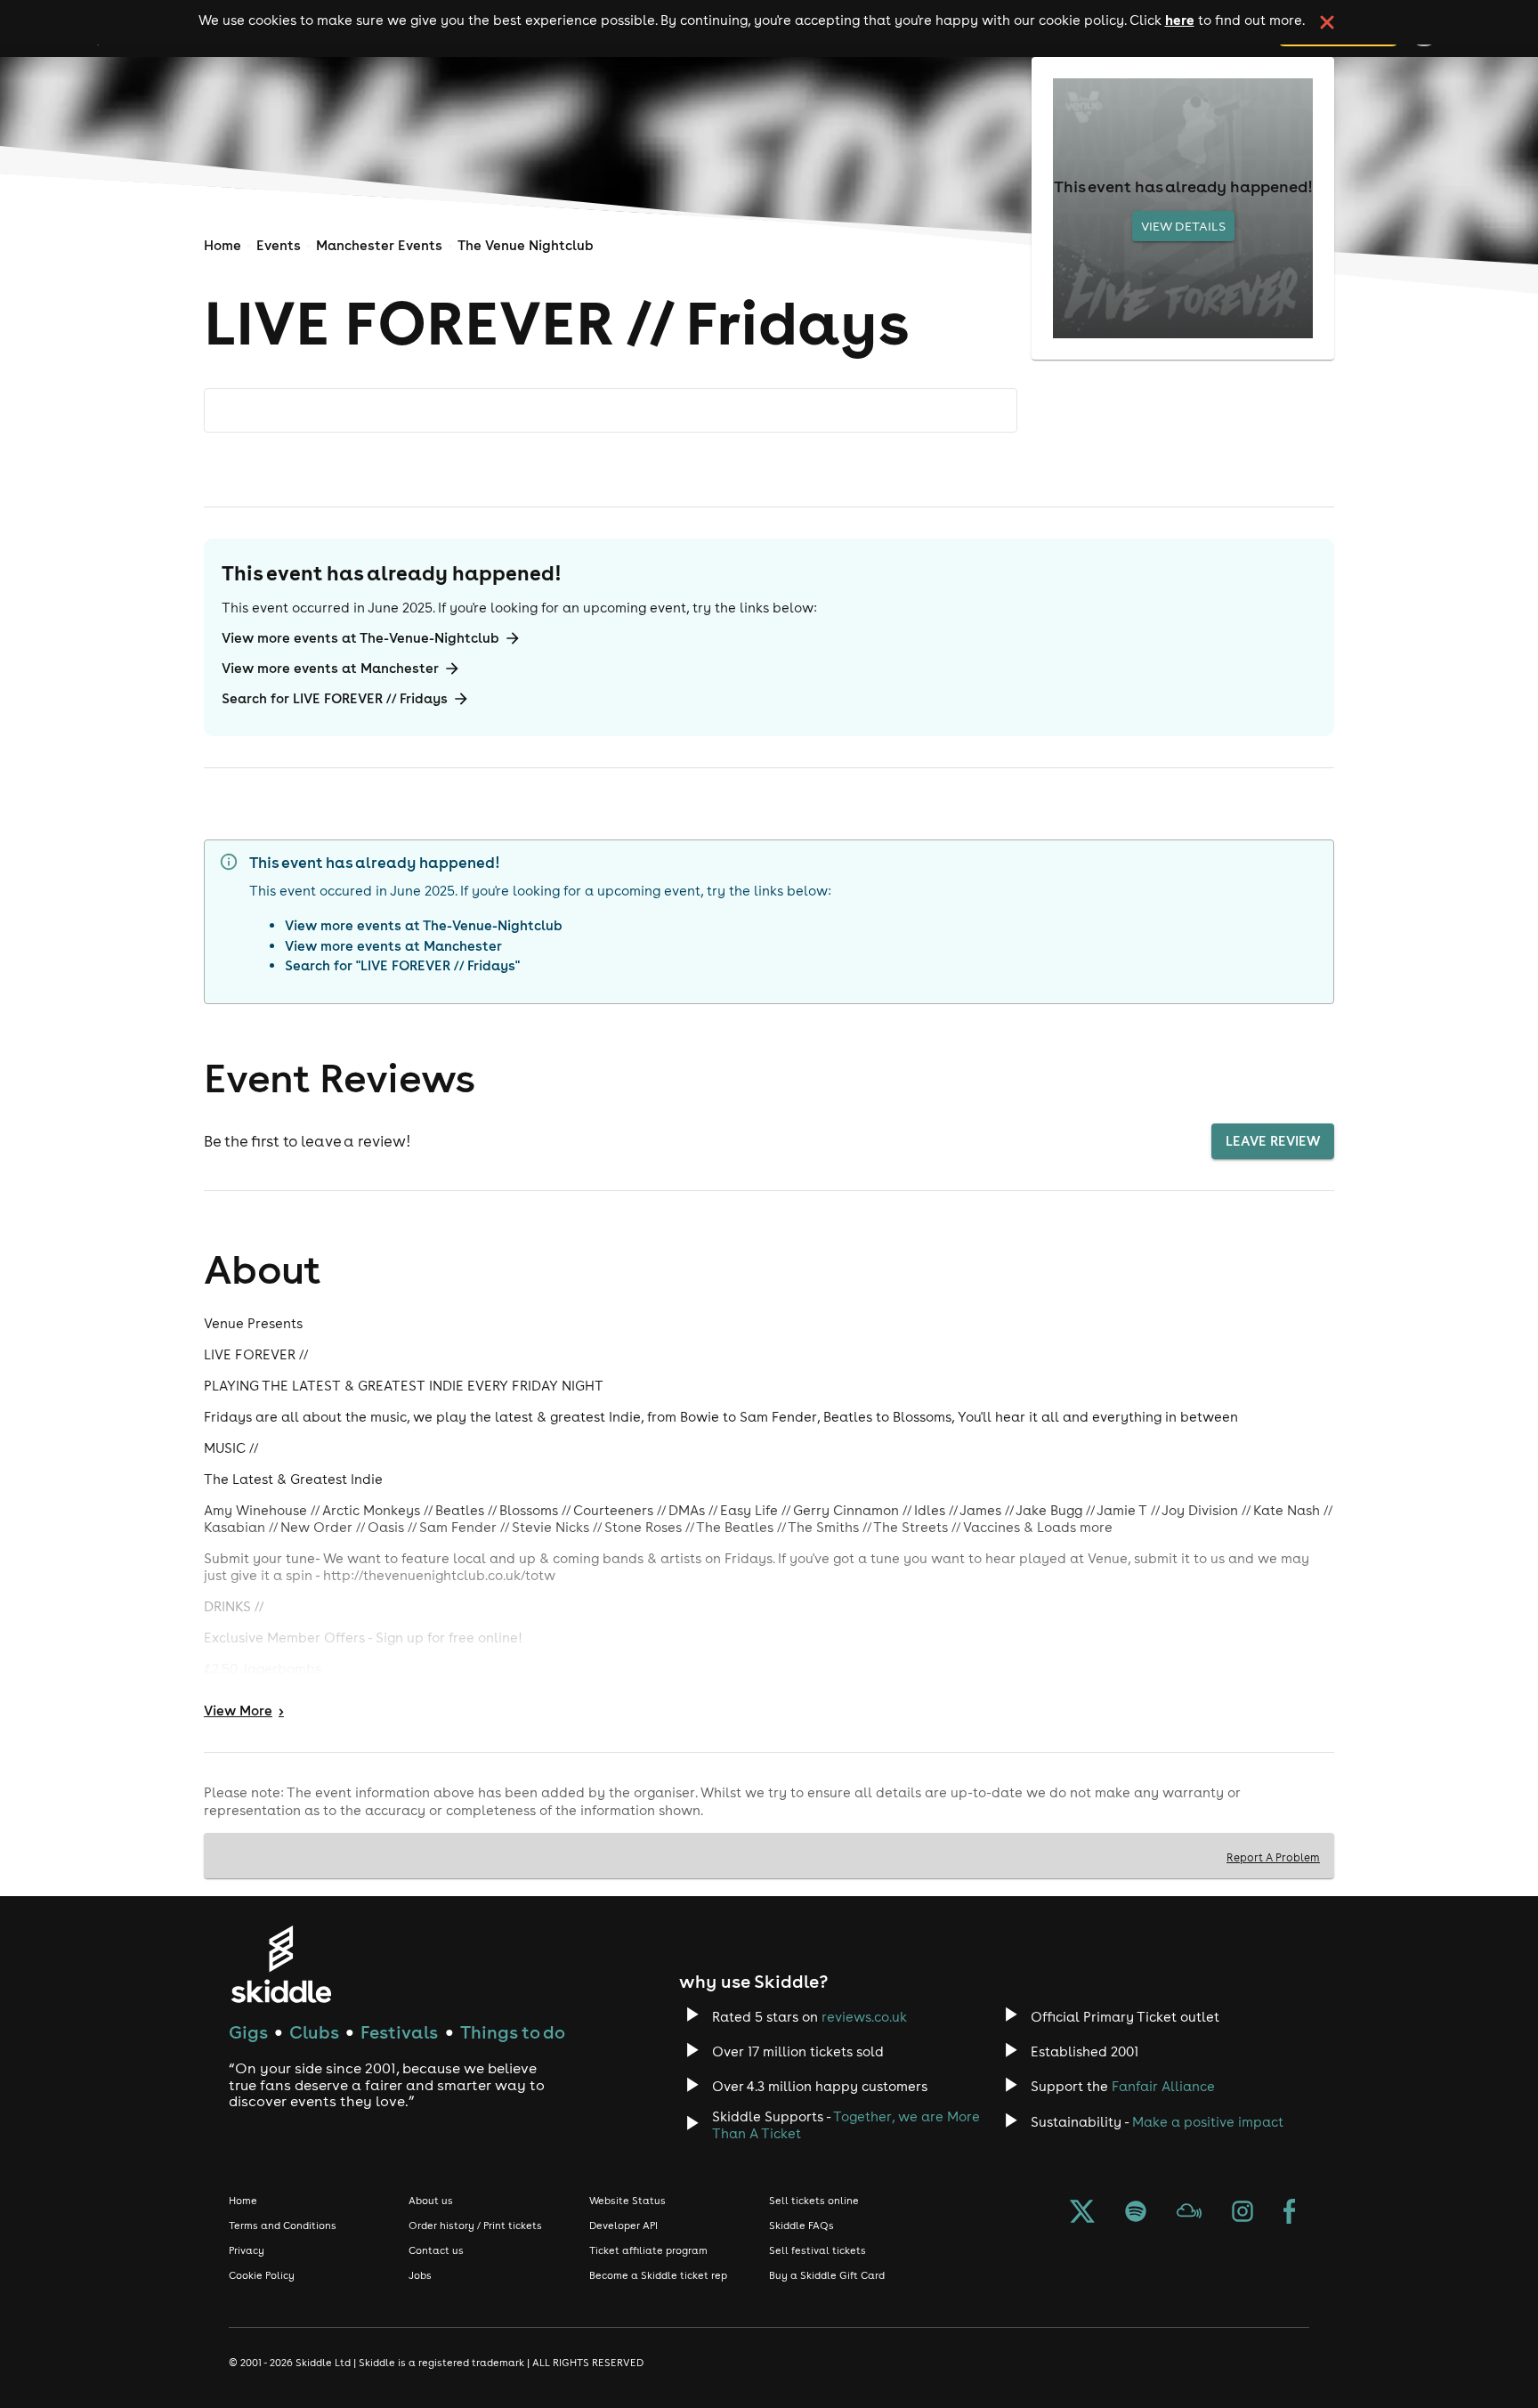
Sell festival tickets (818, 2250)
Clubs (314, 2032)
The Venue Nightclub (526, 245)
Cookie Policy (262, 2275)
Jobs (420, 2275)
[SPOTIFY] (1136, 2213)
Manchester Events (379, 245)
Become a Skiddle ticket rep (658, 2275)
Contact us (436, 2250)
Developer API (623, 2226)
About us (431, 2201)
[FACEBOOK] (1290, 2213)
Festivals (399, 2032)
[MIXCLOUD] (1189, 2213)
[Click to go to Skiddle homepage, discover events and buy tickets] (281, 1964)
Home (223, 245)
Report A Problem (1273, 1857)
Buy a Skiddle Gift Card (827, 2275)
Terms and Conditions (283, 2226)
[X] (1082, 2213)
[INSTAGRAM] (1243, 2213)
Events (279, 245)
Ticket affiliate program (648, 2250)
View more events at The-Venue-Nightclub (360, 638)
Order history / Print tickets (475, 2226)
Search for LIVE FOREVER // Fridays (335, 698)
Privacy (247, 2250)
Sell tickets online (814, 2201)
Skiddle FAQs (801, 2226)
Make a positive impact (1208, 2122)
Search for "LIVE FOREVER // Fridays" (402, 965)
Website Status (627, 2201)
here (1180, 20)
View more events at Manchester (330, 668)
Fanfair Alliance (1163, 2086)
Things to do (513, 2032)
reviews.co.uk (864, 2017)
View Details (1183, 226)
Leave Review (1273, 1141)
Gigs (248, 2032)
